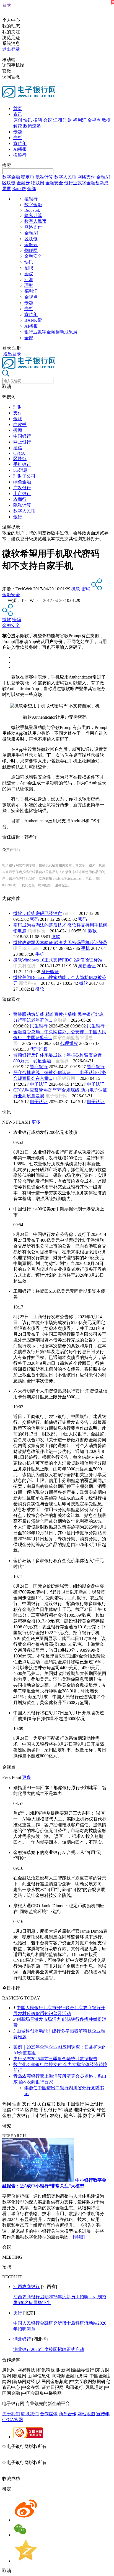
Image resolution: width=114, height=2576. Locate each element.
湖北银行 (22, 2339)
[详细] (79, 2237)
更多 (36, 1122)
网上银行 (22, 442)
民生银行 (39, 1026)
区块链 (9, 183)
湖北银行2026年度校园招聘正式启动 (49, 2349)
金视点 (94, 120)
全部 (32, 189)
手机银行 (22, 464)
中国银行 (22, 436)
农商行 (20, 499)
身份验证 (87, 966)
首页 (18, 109)
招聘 (38, 120)
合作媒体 (49, 2414)
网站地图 (86, 2414)
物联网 (38, 183)
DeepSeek (32, 211)
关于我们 (11, 2414)
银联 (18, 419)
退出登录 (11, 49)
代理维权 (69, 1043)
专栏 (18, 138)
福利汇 (80, 120)
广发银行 (22, 488)
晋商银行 (39, 1067)
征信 (18, 448)
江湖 (58, 120)
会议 (48, 120)
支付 (18, 413)
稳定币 (28, 177)
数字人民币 (65, 177)
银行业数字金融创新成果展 (51, 332)
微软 (76, 589)
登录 (7, 5)
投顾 (18, 430)
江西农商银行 (27, 2286)
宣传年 (20, 143)
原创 (18, 120)
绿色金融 (22, 482)
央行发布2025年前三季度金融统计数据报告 (55, 2059)
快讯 (28, 120)
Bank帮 (19, 189)
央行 (18, 2313)
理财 (68, 120)
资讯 (18, 114)
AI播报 (20, 149)
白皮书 (20, 424)
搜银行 (20, 155)
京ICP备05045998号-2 (68, 2446)
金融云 (23, 183)
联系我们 (30, 2414)
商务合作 (68, 2414)
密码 (86, 589)
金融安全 (54, 183)
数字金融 (11, 177)
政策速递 (32, 126)
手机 (85, 948)
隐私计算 (44, 177)
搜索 (7, 165)
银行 (18, 517)
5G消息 (20, 470)
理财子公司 (24, 476)
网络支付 (86, 177)
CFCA (19, 453)
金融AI (103, 177)
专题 (18, 132)
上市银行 (22, 493)
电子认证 (39, 1084)
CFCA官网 (13, 2420)
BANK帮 (33, 320)
